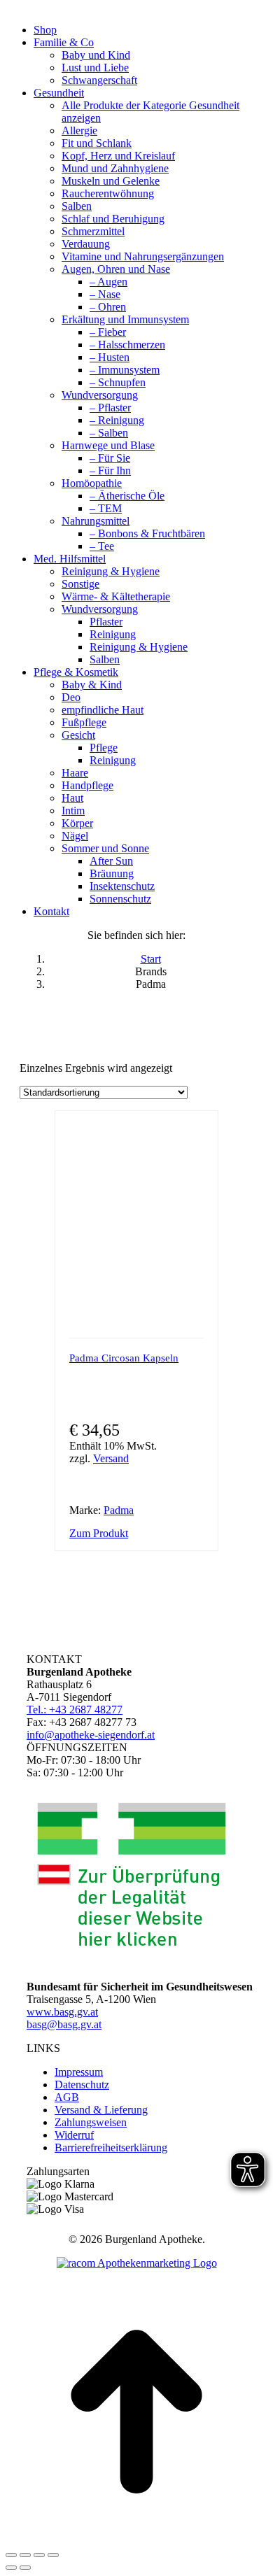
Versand (111, 1458)
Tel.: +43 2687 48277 (75, 1710)
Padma (119, 1510)
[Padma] (161, 1510)
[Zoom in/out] (53, 2555)
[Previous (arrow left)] (11, 2568)
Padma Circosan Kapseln (124, 1358)
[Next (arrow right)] (25, 2568)
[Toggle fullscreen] (39, 2555)
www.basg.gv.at (62, 2012)
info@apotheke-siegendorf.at (91, 1735)
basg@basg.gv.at (64, 2024)
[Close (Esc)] (11, 2555)
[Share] (25, 2555)
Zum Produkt (99, 1533)
